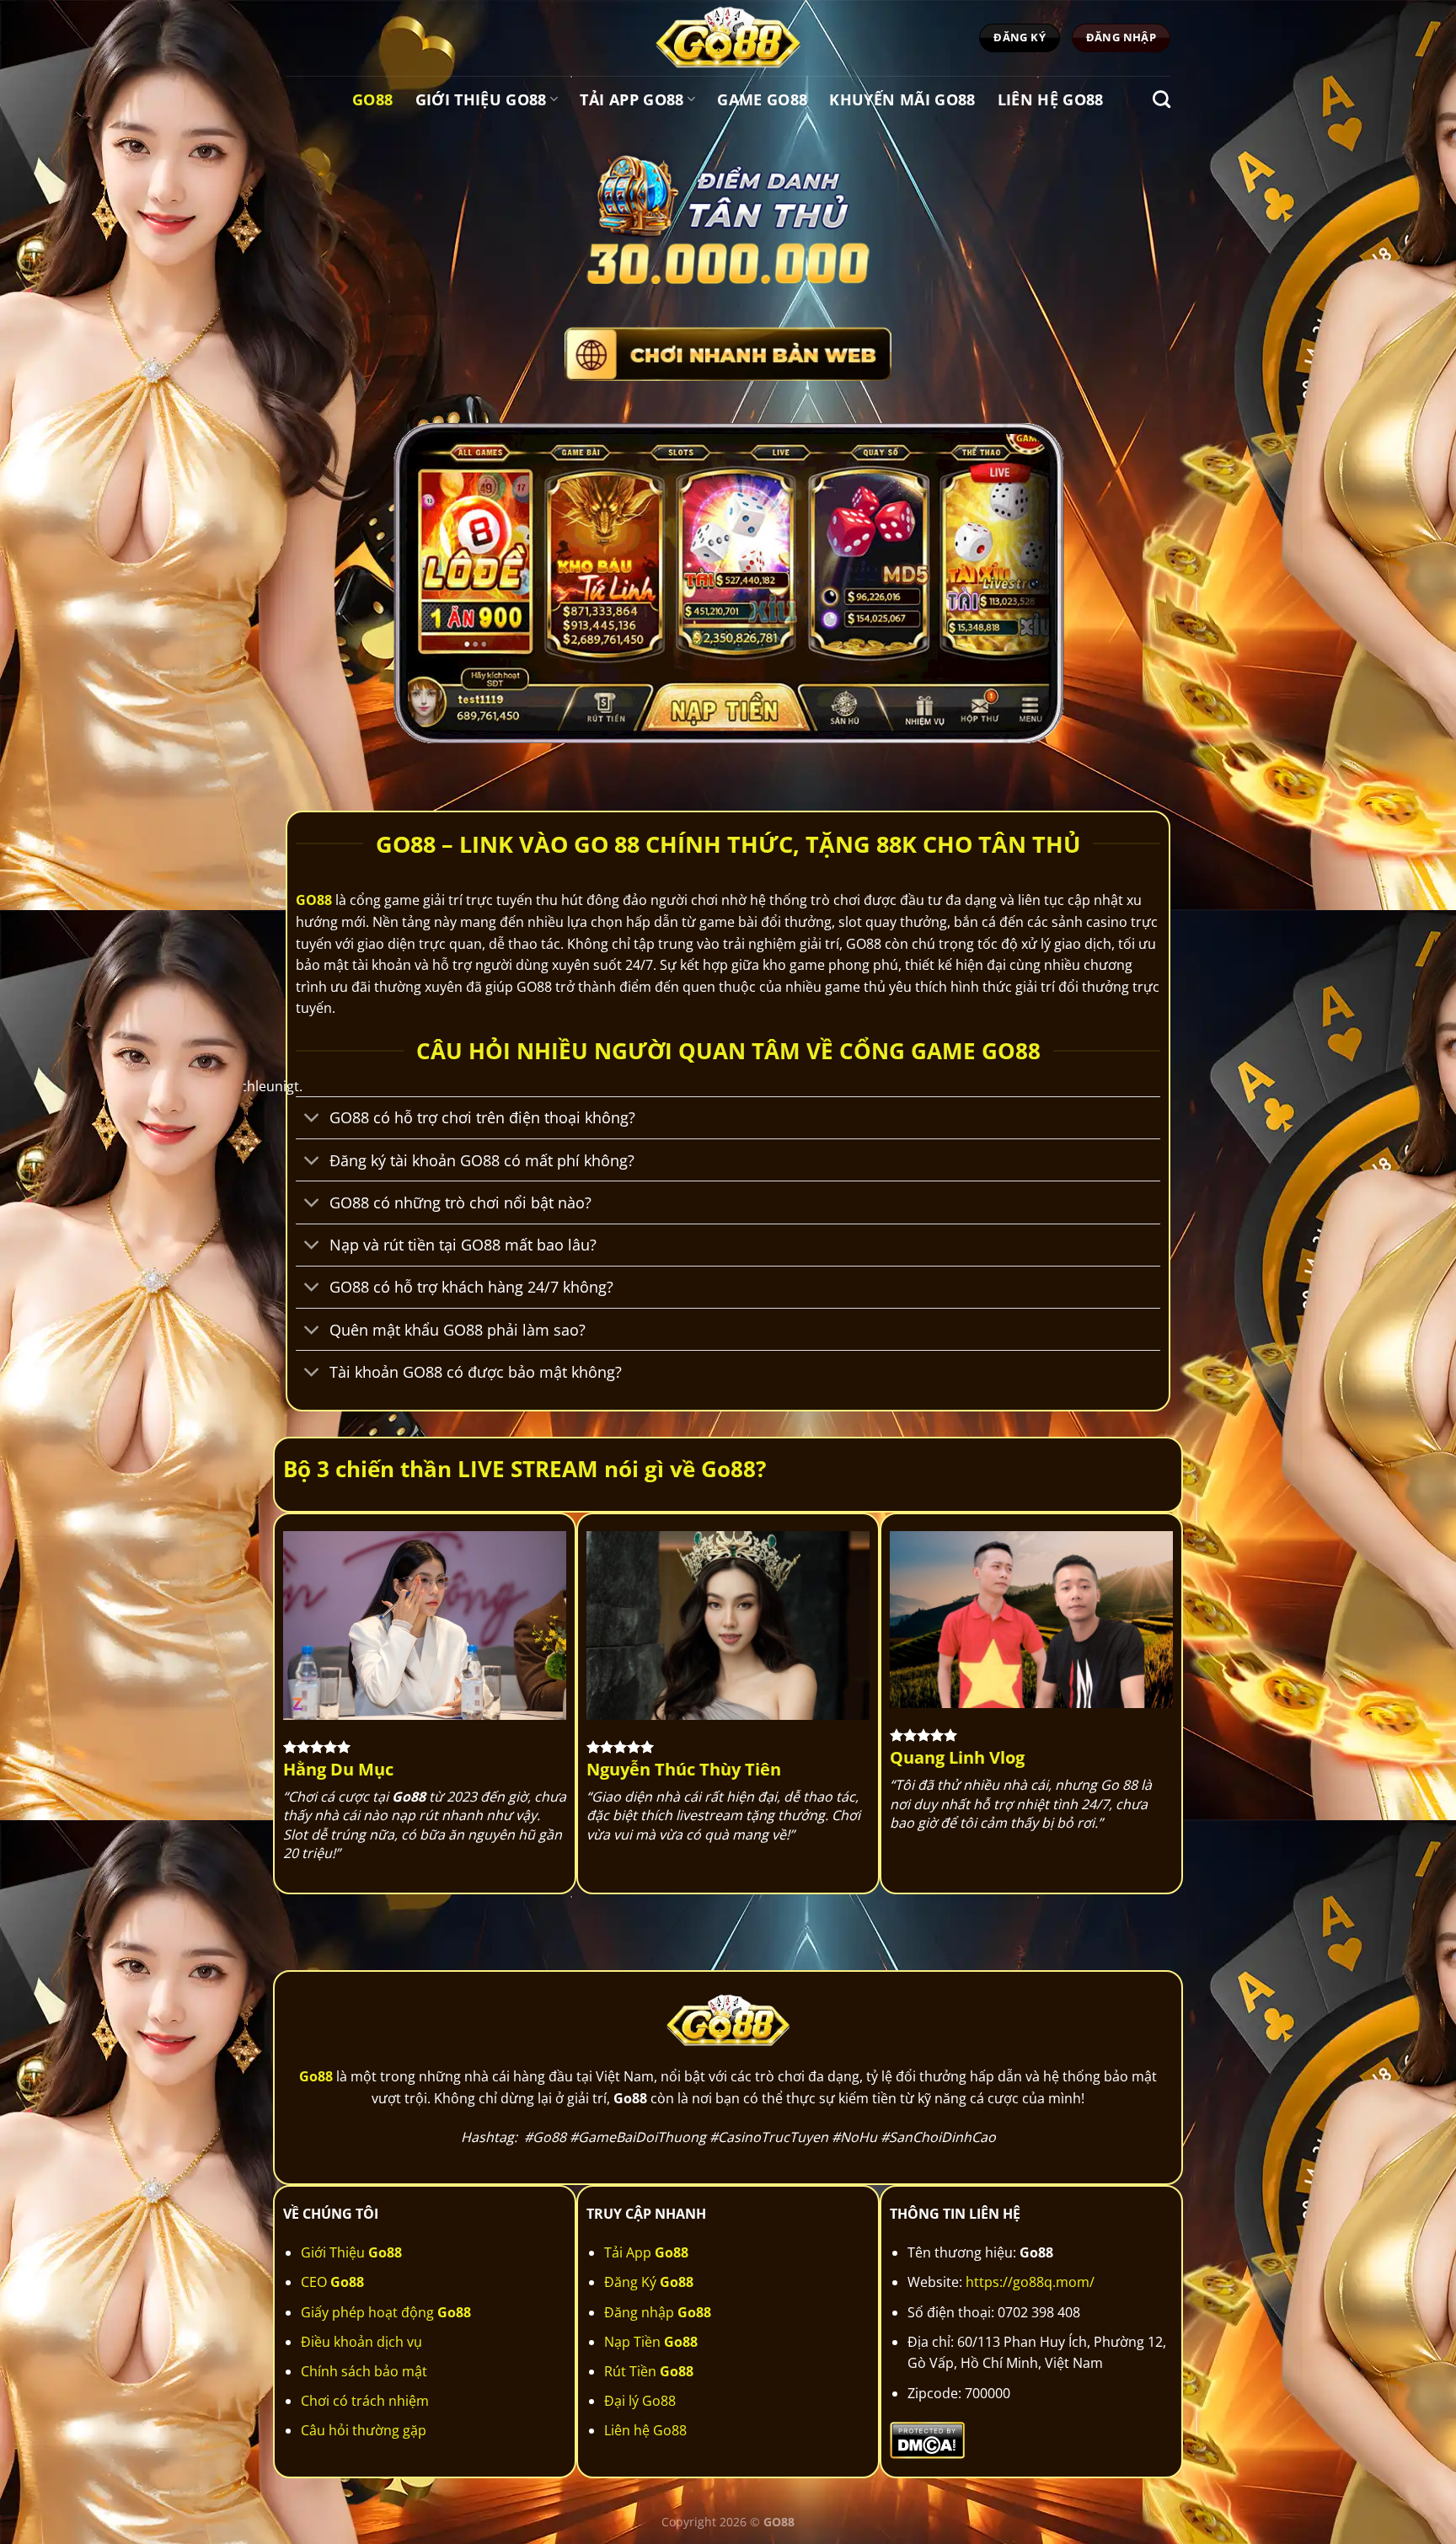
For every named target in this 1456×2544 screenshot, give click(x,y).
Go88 (372, 99)
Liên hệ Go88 (1051, 99)
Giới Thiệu (351, 2252)
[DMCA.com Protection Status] (927, 2439)
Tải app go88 (632, 99)
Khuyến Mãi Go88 (902, 99)
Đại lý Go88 (640, 2401)
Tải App (646, 2252)
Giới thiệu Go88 (481, 99)
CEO (332, 2282)
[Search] (1162, 99)
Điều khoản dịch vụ (361, 2342)
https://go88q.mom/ (1030, 2282)
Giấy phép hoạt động (386, 2312)
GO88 (314, 900)
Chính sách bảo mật (364, 2371)
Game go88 (762, 99)
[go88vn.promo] (728, 38)
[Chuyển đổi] (312, 1119)
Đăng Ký (649, 2282)
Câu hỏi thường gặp (364, 2430)
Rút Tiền (649, 2371)
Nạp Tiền (651, 2342)
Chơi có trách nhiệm (365, 2401)
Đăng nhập (658, 2312)
